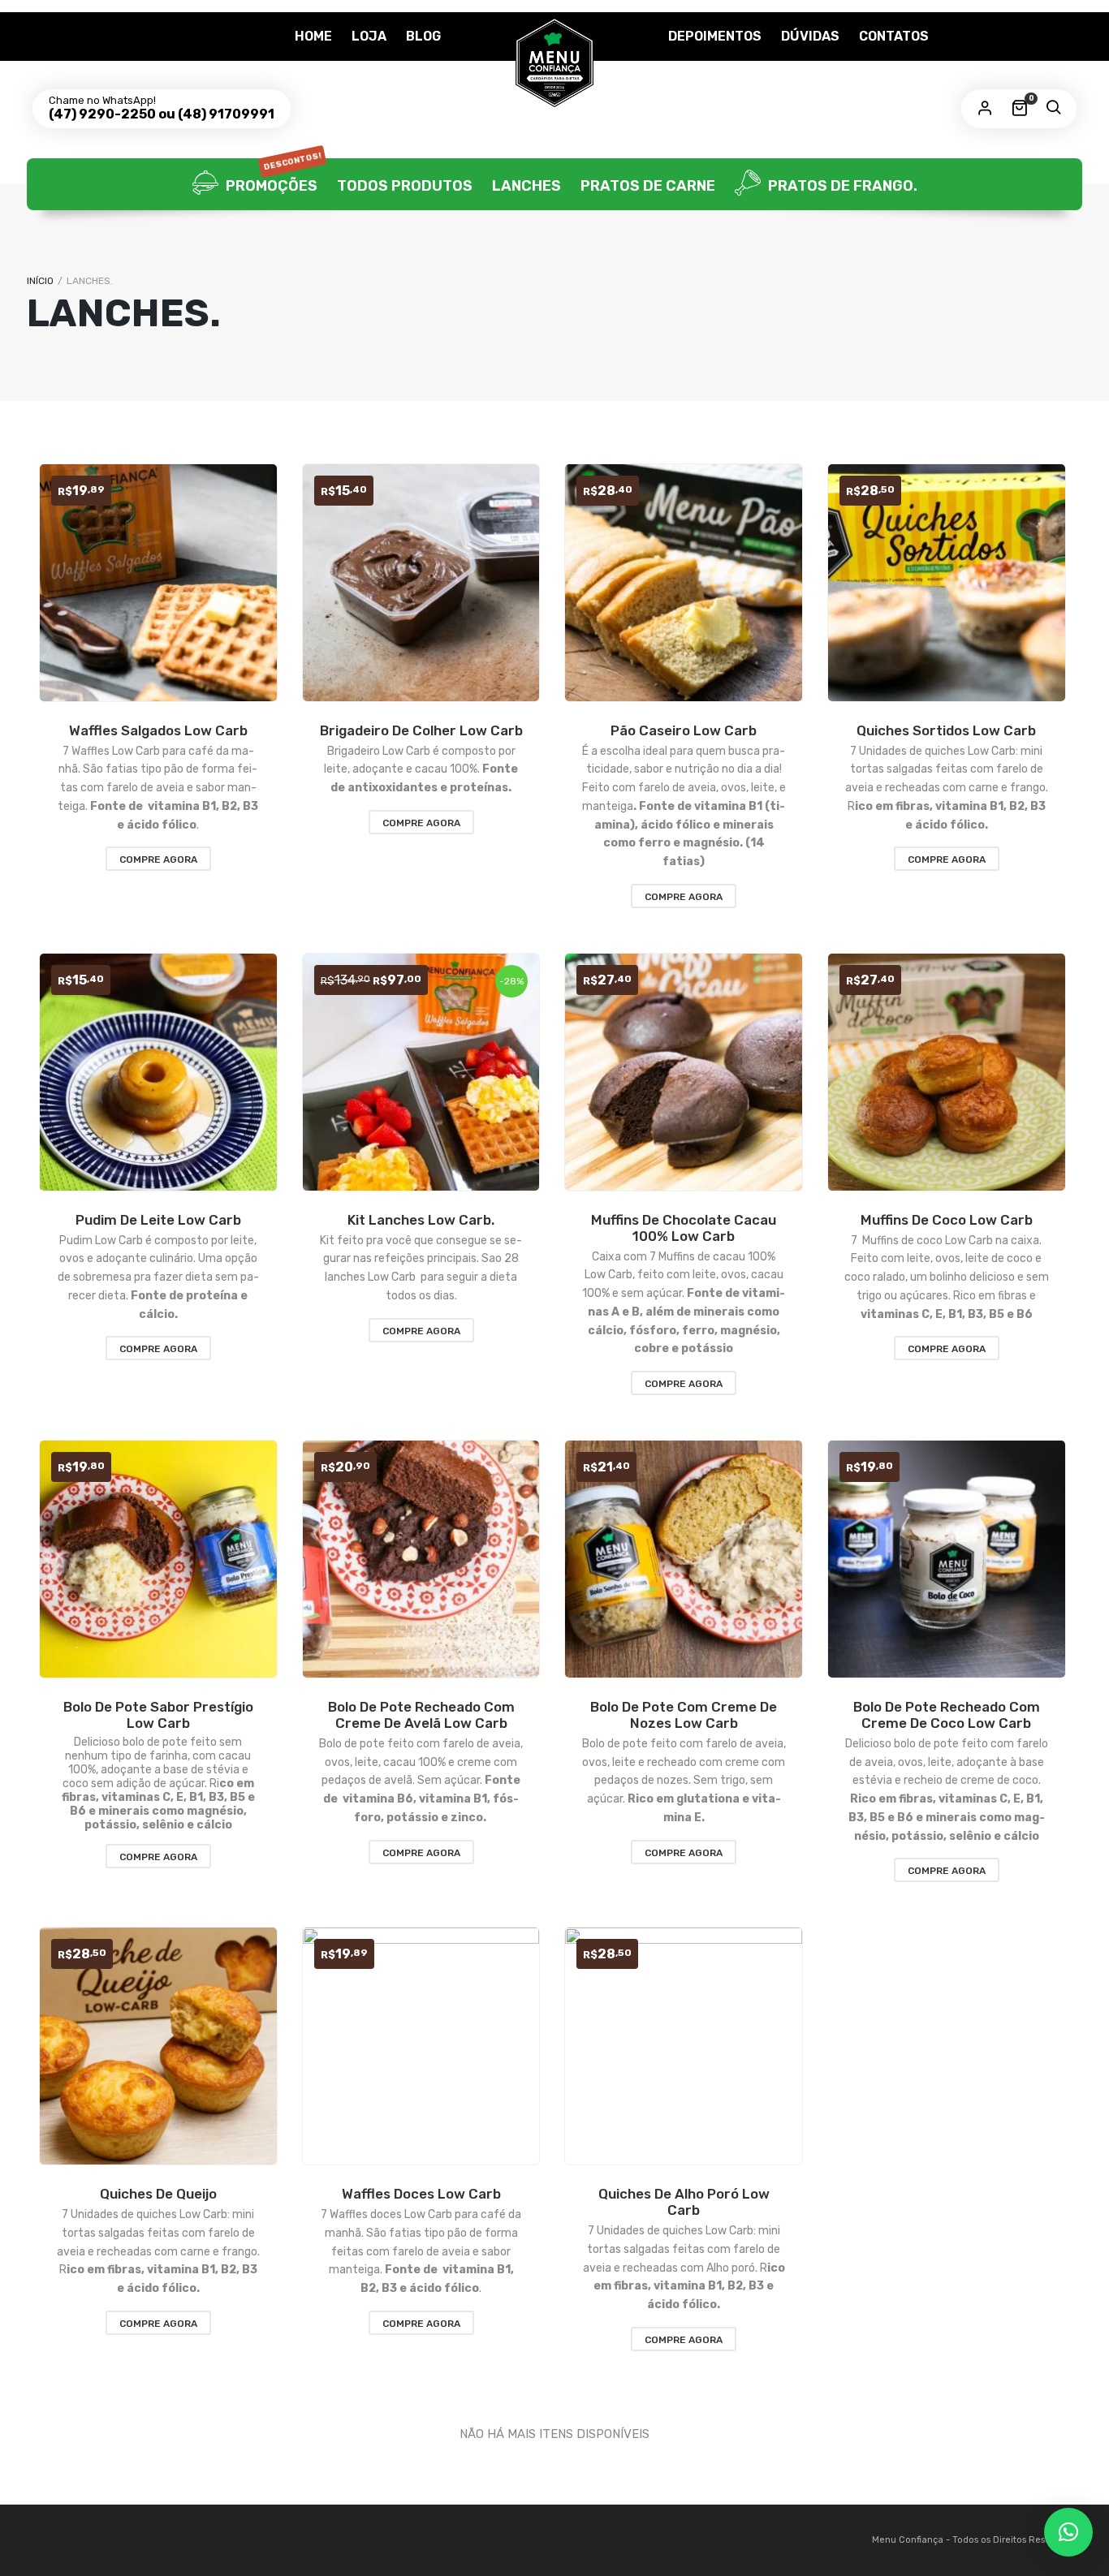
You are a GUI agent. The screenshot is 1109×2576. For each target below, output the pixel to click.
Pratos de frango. (841, 186)
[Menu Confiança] (554, 62)
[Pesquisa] (1053, 109)
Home (313, 36)
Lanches (526, 186)
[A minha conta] (985, 109)
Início (40, 281)
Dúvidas (810, 36)
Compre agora (158, 859)
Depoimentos (715, 36)
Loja (369, 36)
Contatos (894, 36)
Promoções (272, 177)
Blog (423, 36)
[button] (1068, 2532)
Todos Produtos (405, 186)
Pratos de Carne (648, 186)
